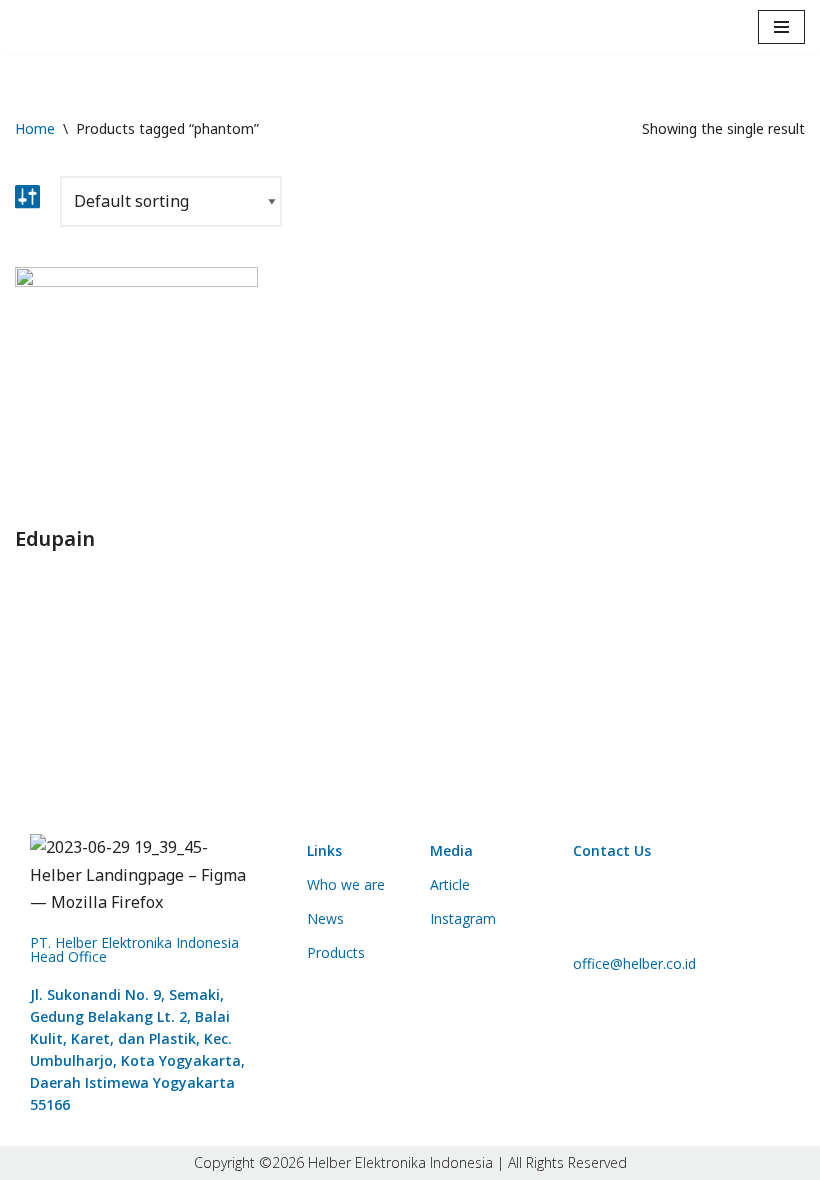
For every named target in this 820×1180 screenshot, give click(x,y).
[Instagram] (657, 903)
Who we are (346, 884)
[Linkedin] (598, 903)
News (325, 918)
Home (35, 128)
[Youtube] (716, 903)
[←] (68, 27)
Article (450, 884)
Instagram (463, 918)
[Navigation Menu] (781, 27)
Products (336, 952)
